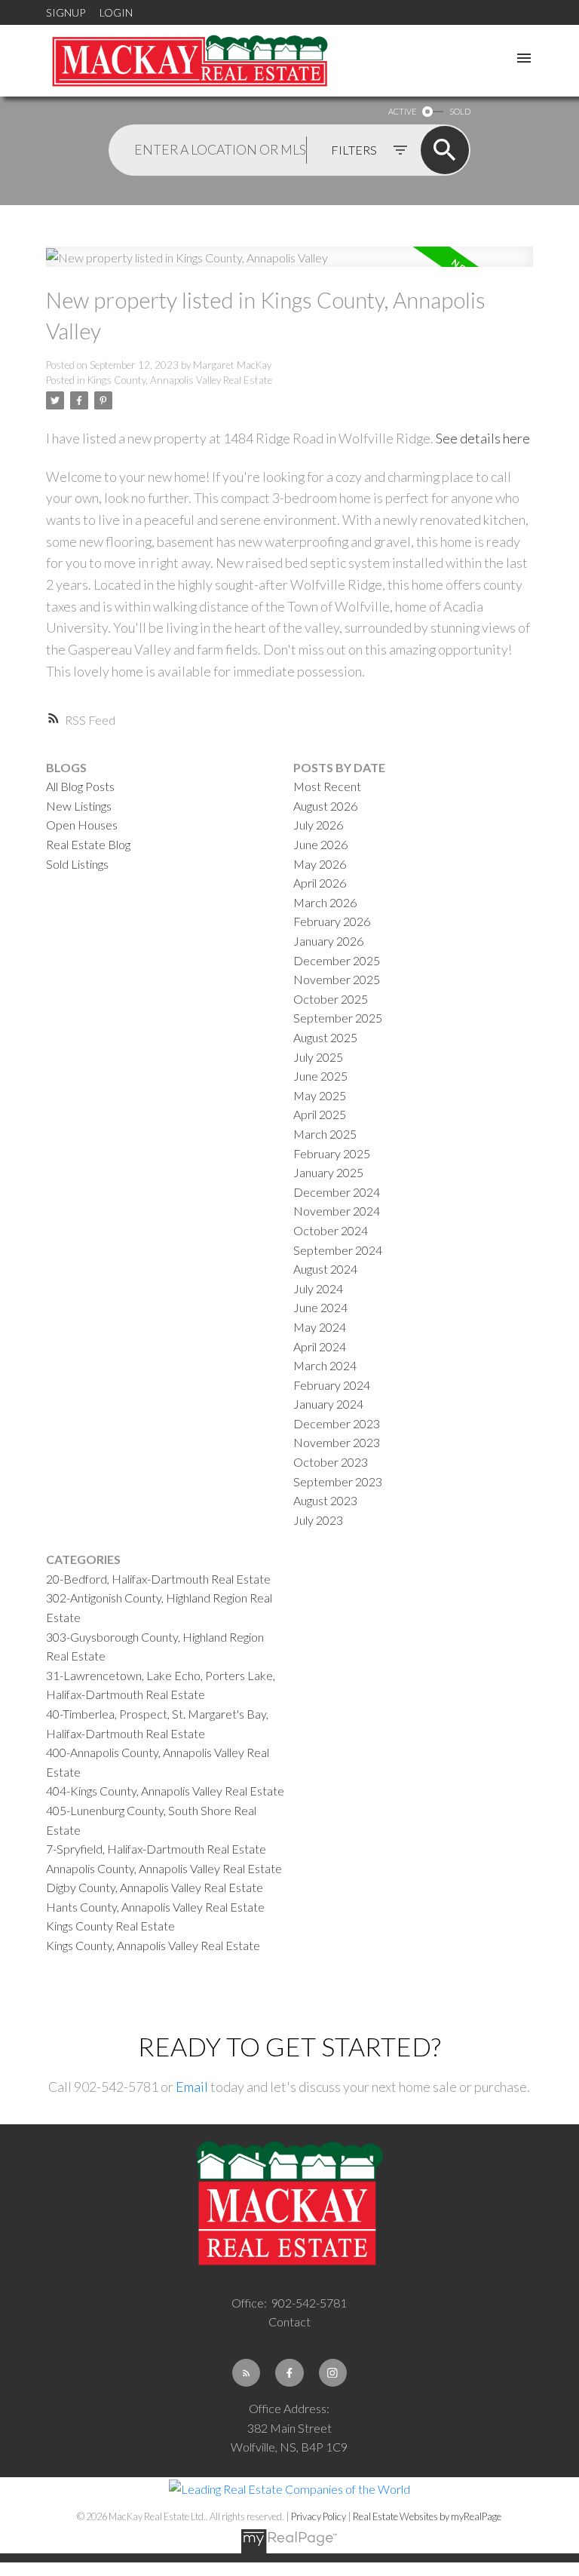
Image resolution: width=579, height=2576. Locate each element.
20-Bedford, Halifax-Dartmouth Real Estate (158, 1579)
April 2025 (320, 1114)
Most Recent (327, 786)
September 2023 (338, 1481)
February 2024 (332, 1385)
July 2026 (318, 825)
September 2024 (338, 1250)
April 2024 (320, 1346)
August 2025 (325, 1037)
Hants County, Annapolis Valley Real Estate (155, 1907)
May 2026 (320, 864)
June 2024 (320, 1307)
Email (192, 2087)
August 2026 (325, 806)
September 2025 (338, 1018)
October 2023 (331, 1462)
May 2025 (320, 1095)
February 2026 (332, 921)
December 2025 (337, 960)
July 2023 (318, 1520)
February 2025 (332, 1153)
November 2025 (337, 979)
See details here (483, 438)
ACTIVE (402, 111)
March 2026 (325, 902)
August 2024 (325, 1269)
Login (116, 12)
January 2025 (328, 1172)
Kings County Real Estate (110, 1926)
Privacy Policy (319, 2516)
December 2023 (337, 1423)
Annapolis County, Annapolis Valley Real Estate (164, 1868)
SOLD (460, 111)
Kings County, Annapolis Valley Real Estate (180, 380)
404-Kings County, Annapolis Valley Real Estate (165, 1791)
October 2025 (331, 999)
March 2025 (325, 1134)
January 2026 (328, 941)
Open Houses (82, 825)
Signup (66, 12)
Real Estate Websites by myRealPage (427, 2516)
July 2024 (318, 1288)
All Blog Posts (80, 786)
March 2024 (325, 1365)
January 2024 (328, 1404)
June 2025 (320, 1076)
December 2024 (337, 1192)
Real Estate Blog (88, 844)
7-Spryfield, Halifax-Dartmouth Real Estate (156, 1849)
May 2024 (320, 1327)
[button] (246, 2373)
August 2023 (325, 1500)
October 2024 (331, 1230)
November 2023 (337, 1442)
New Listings (79, 806)
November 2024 (337, 1211)
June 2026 (320, 844)
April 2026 (320, 883)
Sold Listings (77, 864)
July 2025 (318, 1057)
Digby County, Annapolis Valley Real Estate (155, 1887)
